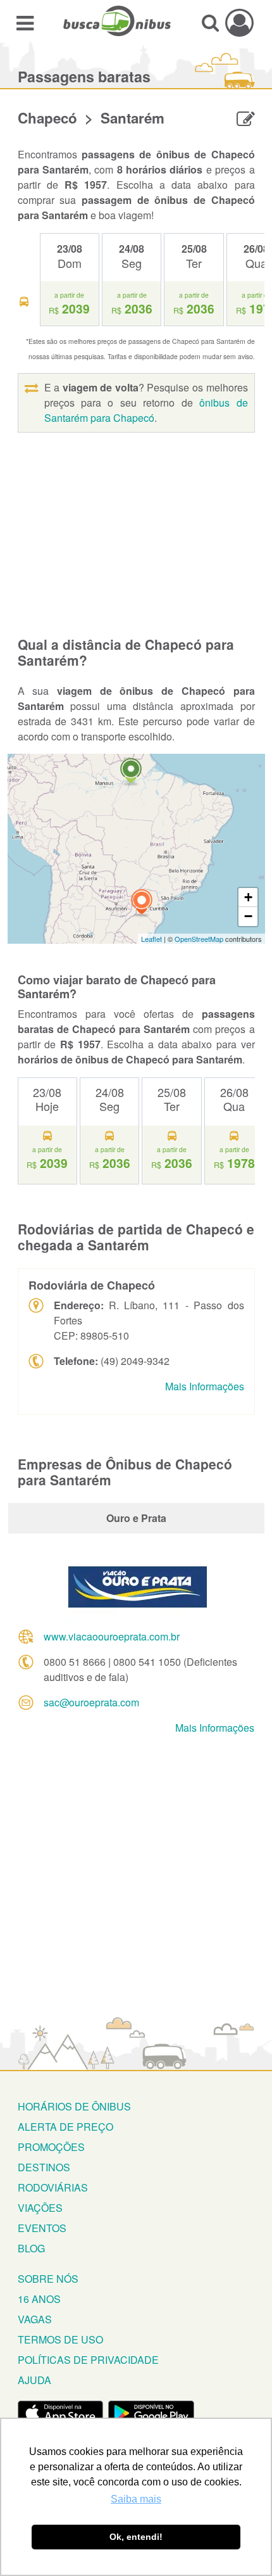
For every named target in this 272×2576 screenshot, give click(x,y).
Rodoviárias (53, 2187)
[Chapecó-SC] (142, 904)
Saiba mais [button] (136, 2499)
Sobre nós (48, 2279)
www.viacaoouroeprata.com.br (112, 1636)
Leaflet (151, 939)
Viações (40, 2208)
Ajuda (34, 2380)
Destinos (44, 2167)
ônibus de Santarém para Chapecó (146, 410)
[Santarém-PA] (131, 772)
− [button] (248, 916)
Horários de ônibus (74, 2106)
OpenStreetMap (199, 939)
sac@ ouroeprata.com (91, 1702)
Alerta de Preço (65, 2127)
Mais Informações (205, 1386)
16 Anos (39, 2299)
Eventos (42, 2228)
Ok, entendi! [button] (136, 2537)
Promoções (51, 2147)
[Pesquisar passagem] (210, 22)
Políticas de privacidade (88, 2360)
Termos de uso (60, 2339)
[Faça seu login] (239, 22)
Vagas (35, 2319)
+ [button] (248, 897)
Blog (31, 2248)
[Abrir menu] (25, 22)
